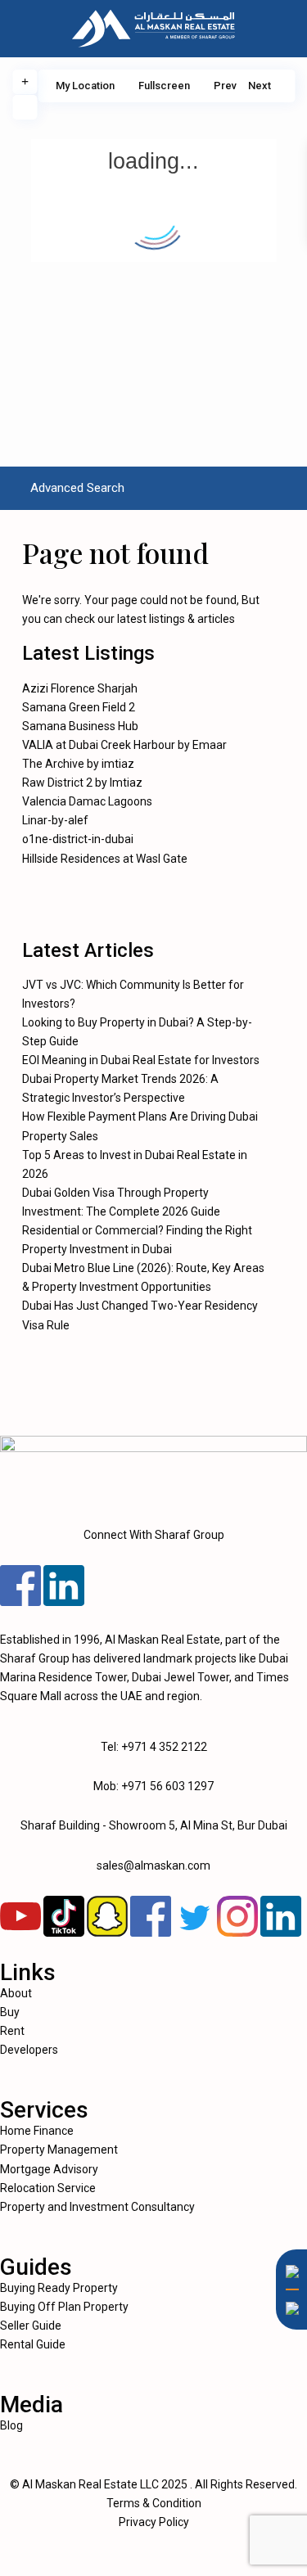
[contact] (287, 2351)
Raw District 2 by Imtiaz (82, 783)
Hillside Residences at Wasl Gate (105, 859)
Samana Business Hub (80, 726)
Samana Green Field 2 (79, 707)
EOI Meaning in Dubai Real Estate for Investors (141, 1060)
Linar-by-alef (55, 820)
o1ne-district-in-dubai (78, 839)
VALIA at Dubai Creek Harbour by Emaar (124, 745)
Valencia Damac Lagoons (87, 801)
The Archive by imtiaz (78, 764)
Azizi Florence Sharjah (80, 688)
